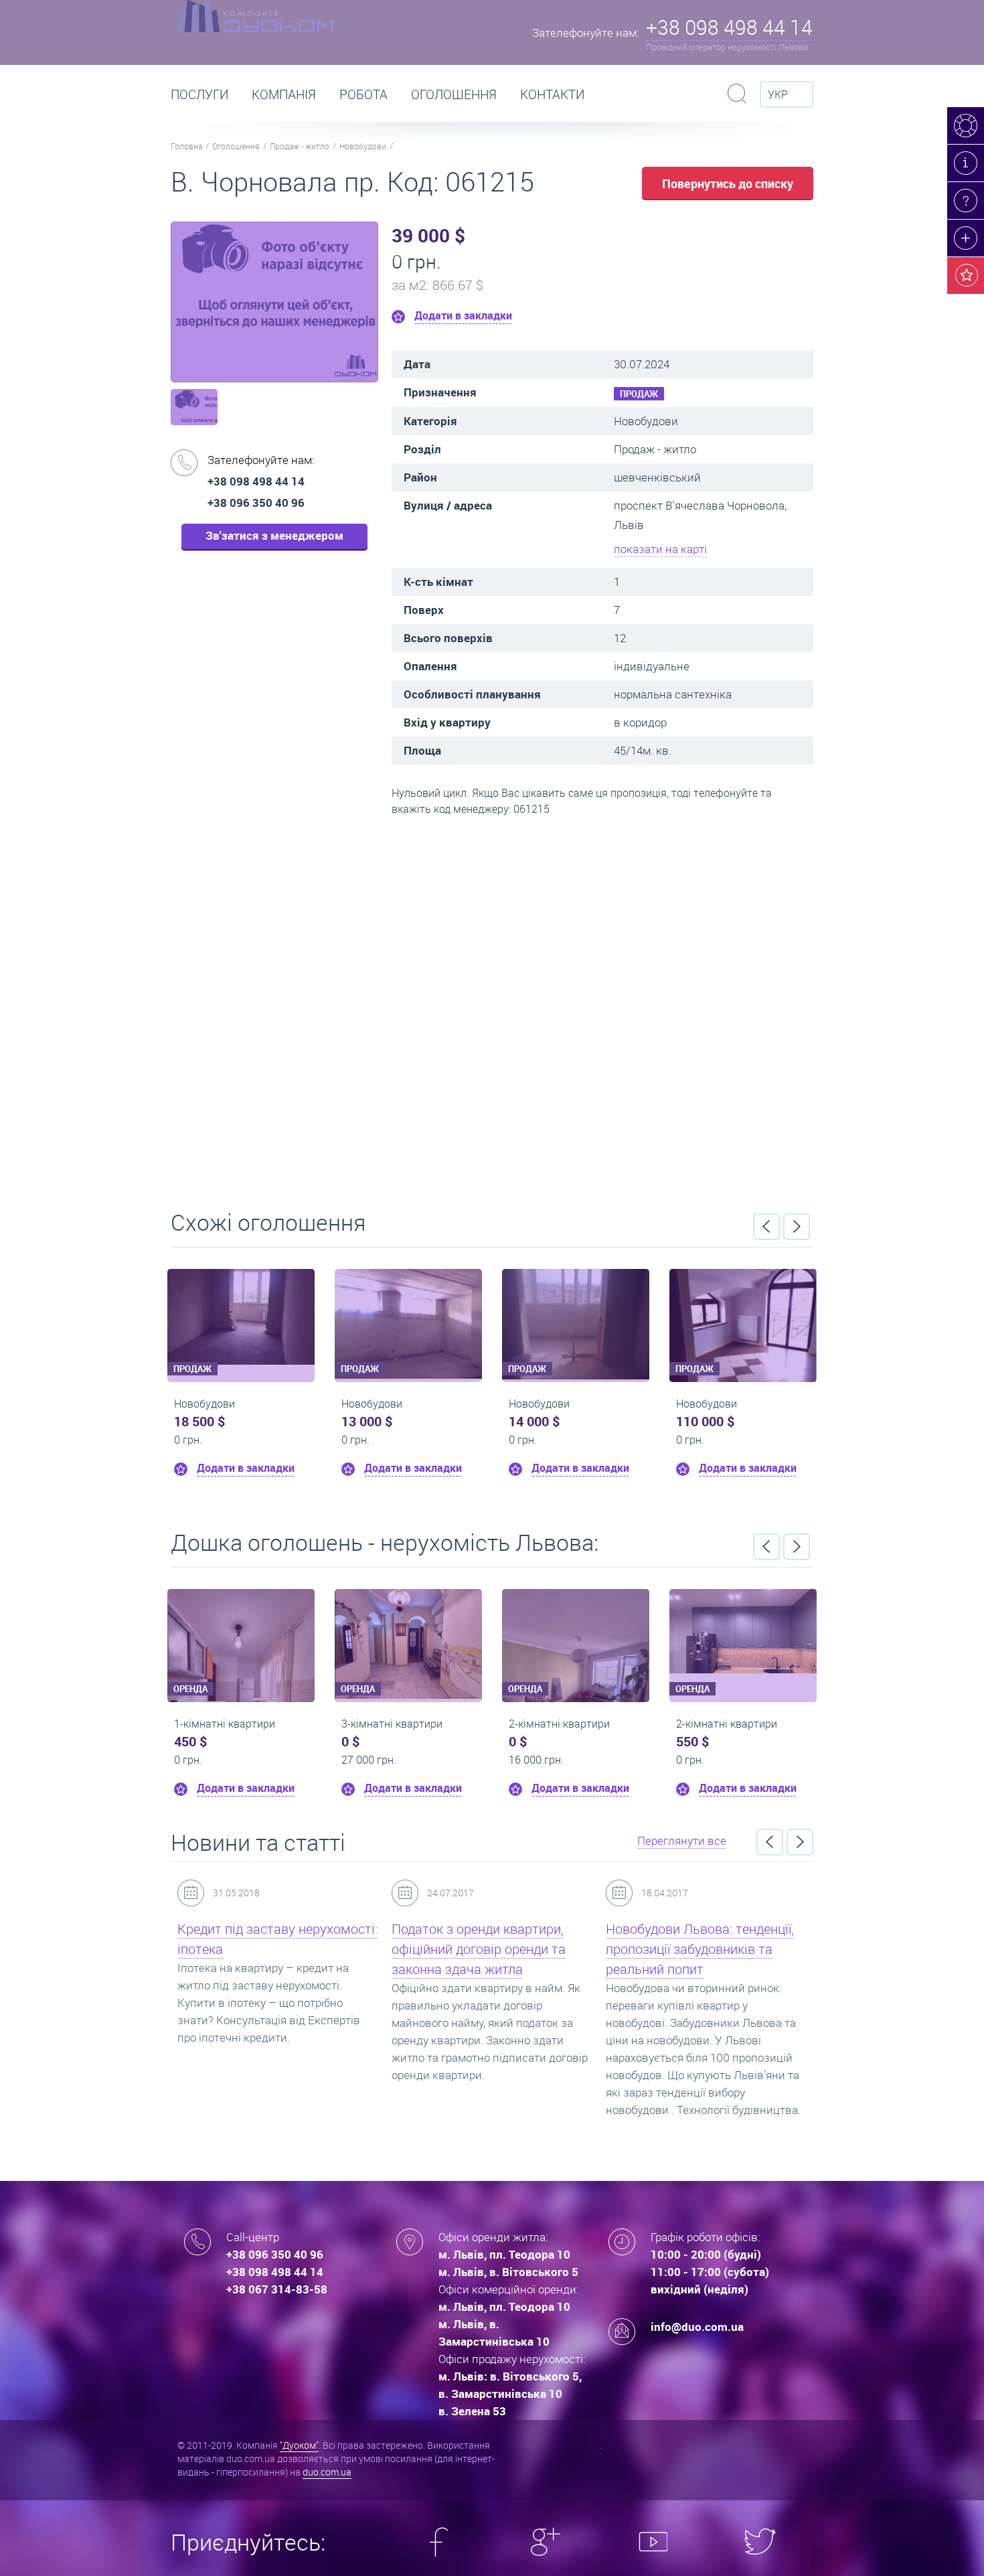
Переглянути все (682, 1840)
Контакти (552, 94)
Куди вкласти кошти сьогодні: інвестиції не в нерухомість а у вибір (702, 1949)
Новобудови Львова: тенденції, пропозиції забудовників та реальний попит (488, 1949)
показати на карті (660, 549)
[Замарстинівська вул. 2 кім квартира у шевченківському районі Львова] (475, 1631)
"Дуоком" (299, 2445)
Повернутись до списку (728, 183)
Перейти (492, 1008)
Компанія (284, 94)
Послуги (199, 94)
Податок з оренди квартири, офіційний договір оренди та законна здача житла (266, 1949)
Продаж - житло (300, 146)
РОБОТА (363, 94)
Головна (186, 146)
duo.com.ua (327, 2472)
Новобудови (363, 146)
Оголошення (454, 94)
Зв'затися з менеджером (274, 535)
